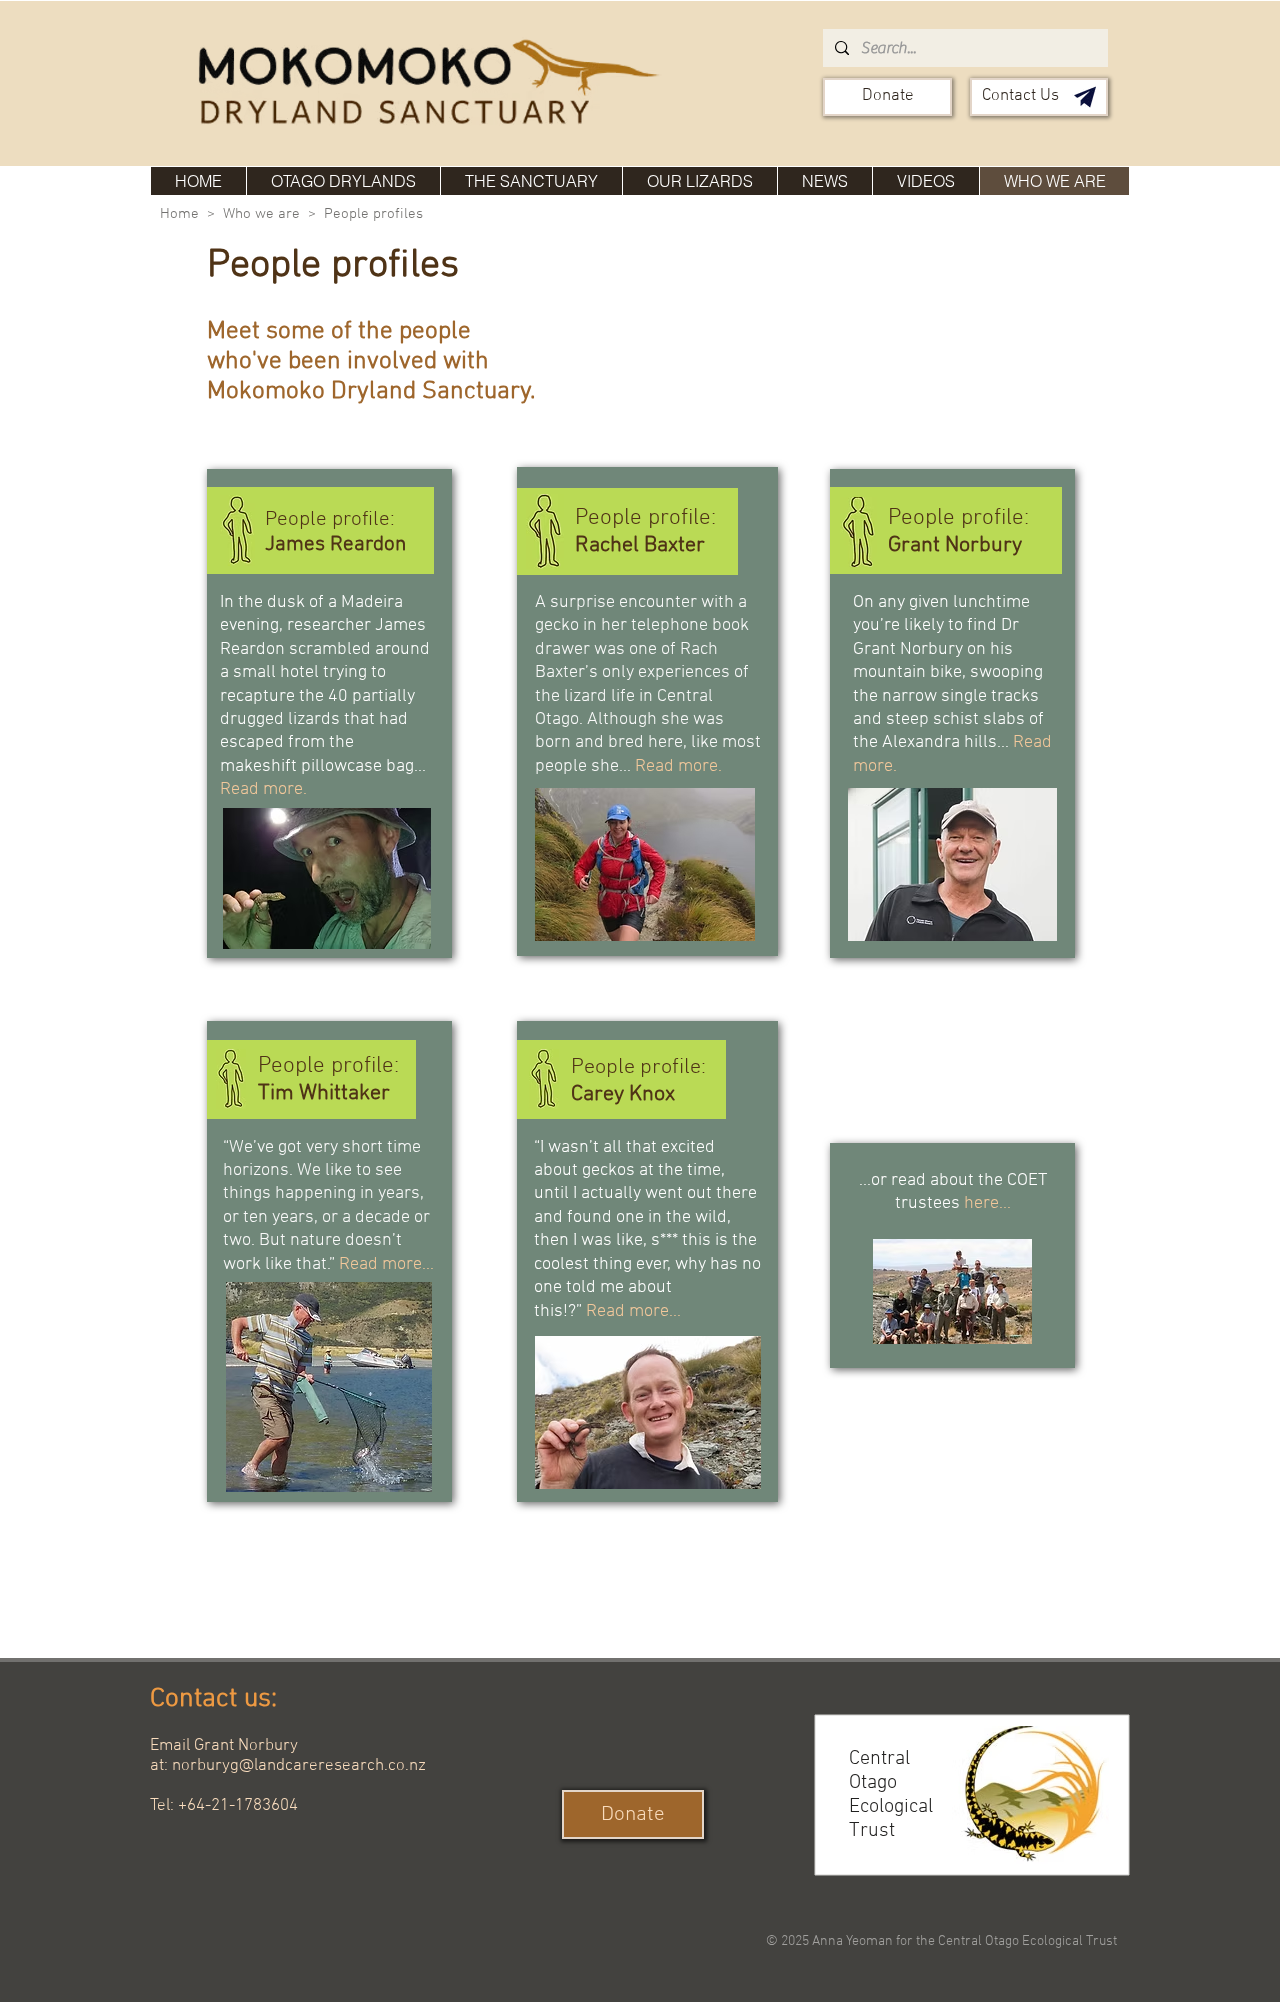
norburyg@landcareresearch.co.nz (299, 1766)
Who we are (261, 214)
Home (179, 214)
